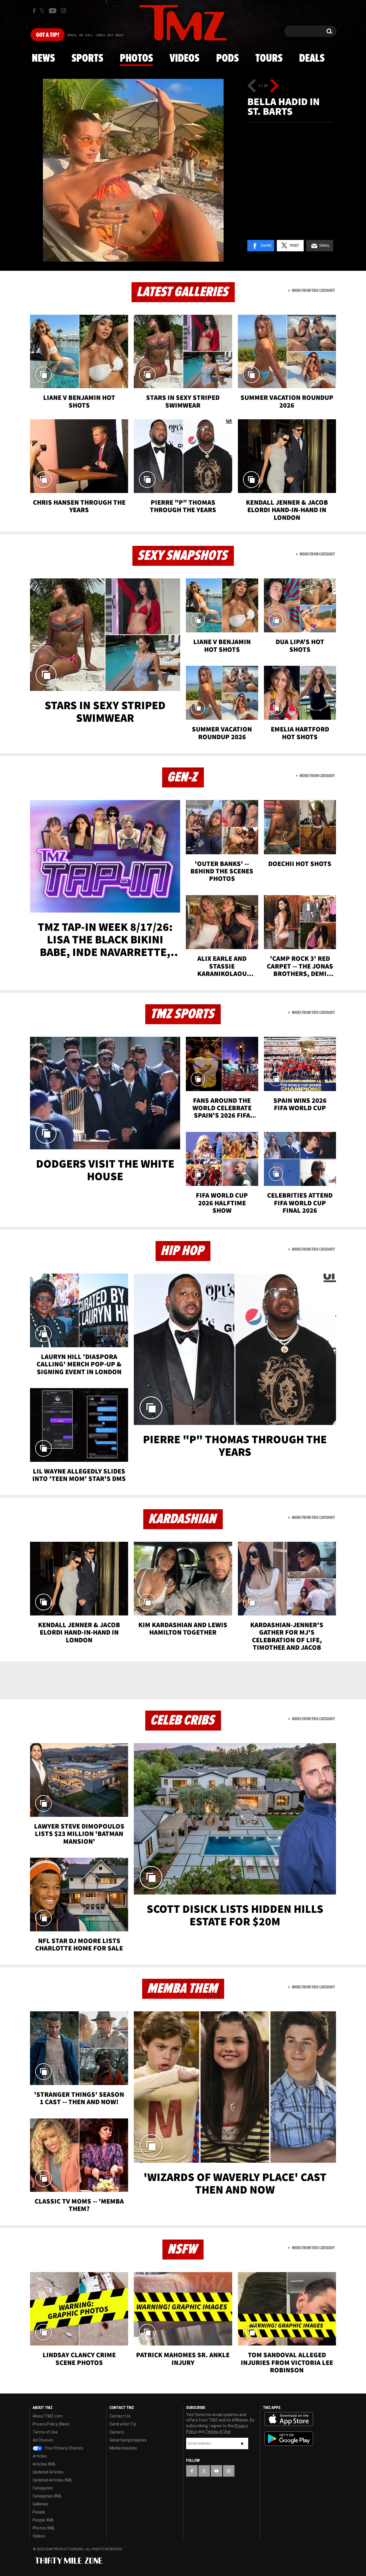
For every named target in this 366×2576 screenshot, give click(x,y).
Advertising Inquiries (128, 2440)
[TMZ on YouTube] (216, 2471)
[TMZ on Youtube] (53, 11)
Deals (312, 59)
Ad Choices (43, 2440)
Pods (227, 59)
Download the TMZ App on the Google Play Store (289, 2439)
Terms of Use (45, 2432)
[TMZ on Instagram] (63, 11)
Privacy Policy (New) (51, 2424)
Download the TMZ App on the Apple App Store (289, 2419)
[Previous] (252, 86)
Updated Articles (48, 2472)
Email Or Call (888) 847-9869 (95, 35)
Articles (40, 2456)
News (43, 59)
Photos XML (44, 2528)
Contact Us (120, 2416)
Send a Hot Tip (123, 2424)
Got (48, 35)
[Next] (274, 86)
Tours (269, 59)
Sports (87, 59)
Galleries (40, 2504)
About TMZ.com (48, 2416)
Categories (43, 2488)
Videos (184, 59)
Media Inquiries (123, 2448)
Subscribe (242, 2443)
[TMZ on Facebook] (34, 11)
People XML (43, 2520)
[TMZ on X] (43, 11)
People (39, 2512)
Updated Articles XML (52, 2480)
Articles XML (44, 2464)
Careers (117, 2432)
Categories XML (47, 2496)
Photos (136, 59)
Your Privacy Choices (63, 2448)
